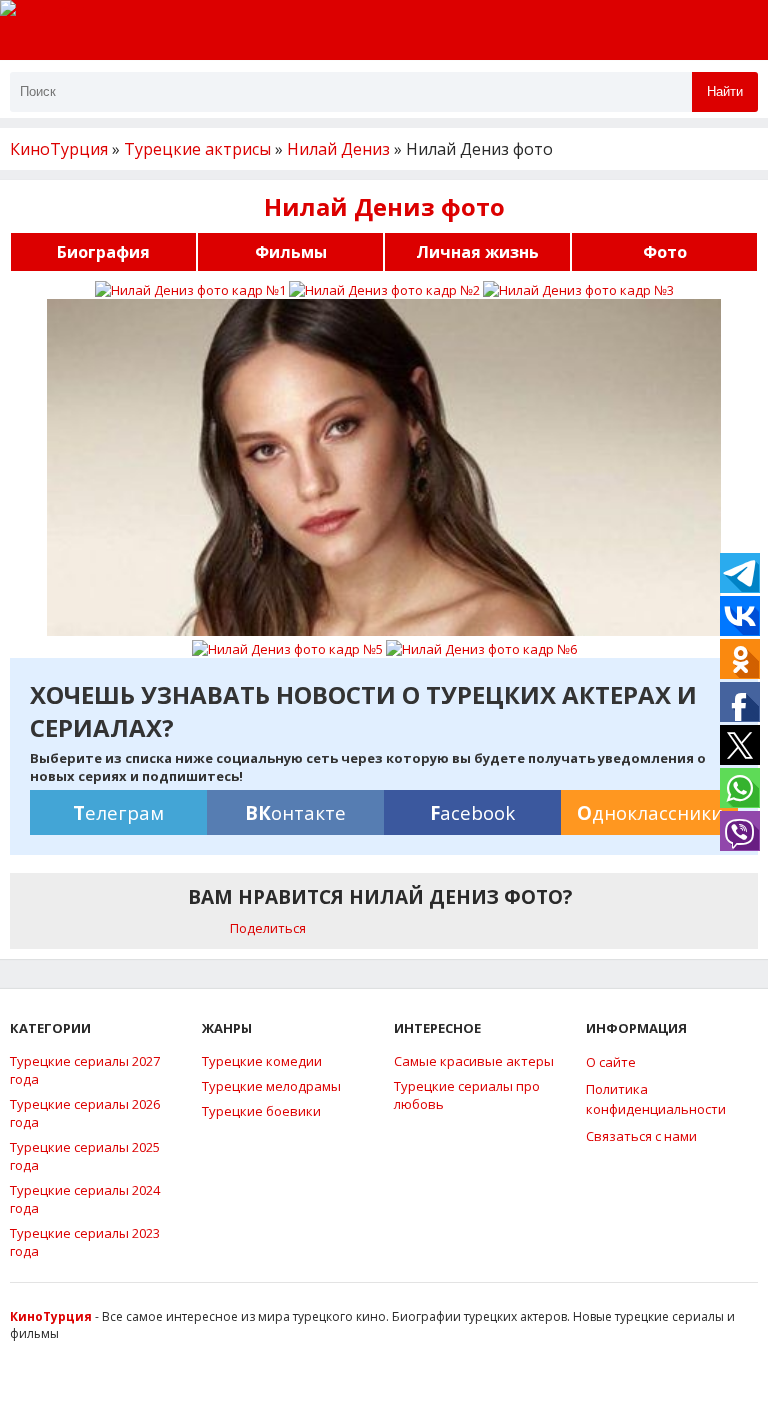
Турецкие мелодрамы (271, 1086)
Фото (665, 252)
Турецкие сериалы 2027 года (85, 1070)
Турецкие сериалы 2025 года (85, 1156)
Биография (103, 252)
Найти (725, 91)
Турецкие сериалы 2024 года (85, 1199)
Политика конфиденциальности (656, 1099)
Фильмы (291, 252)
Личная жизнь (477, 252)
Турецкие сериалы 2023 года (85, 1242)
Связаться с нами (641, 1136)
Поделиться (268, 928)
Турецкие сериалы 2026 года (85, 1113)
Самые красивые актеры (474, 1061)
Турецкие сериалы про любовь (467, 1095)
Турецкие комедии (262, 1061)
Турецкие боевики (261, 1111)
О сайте (611, 1062)
